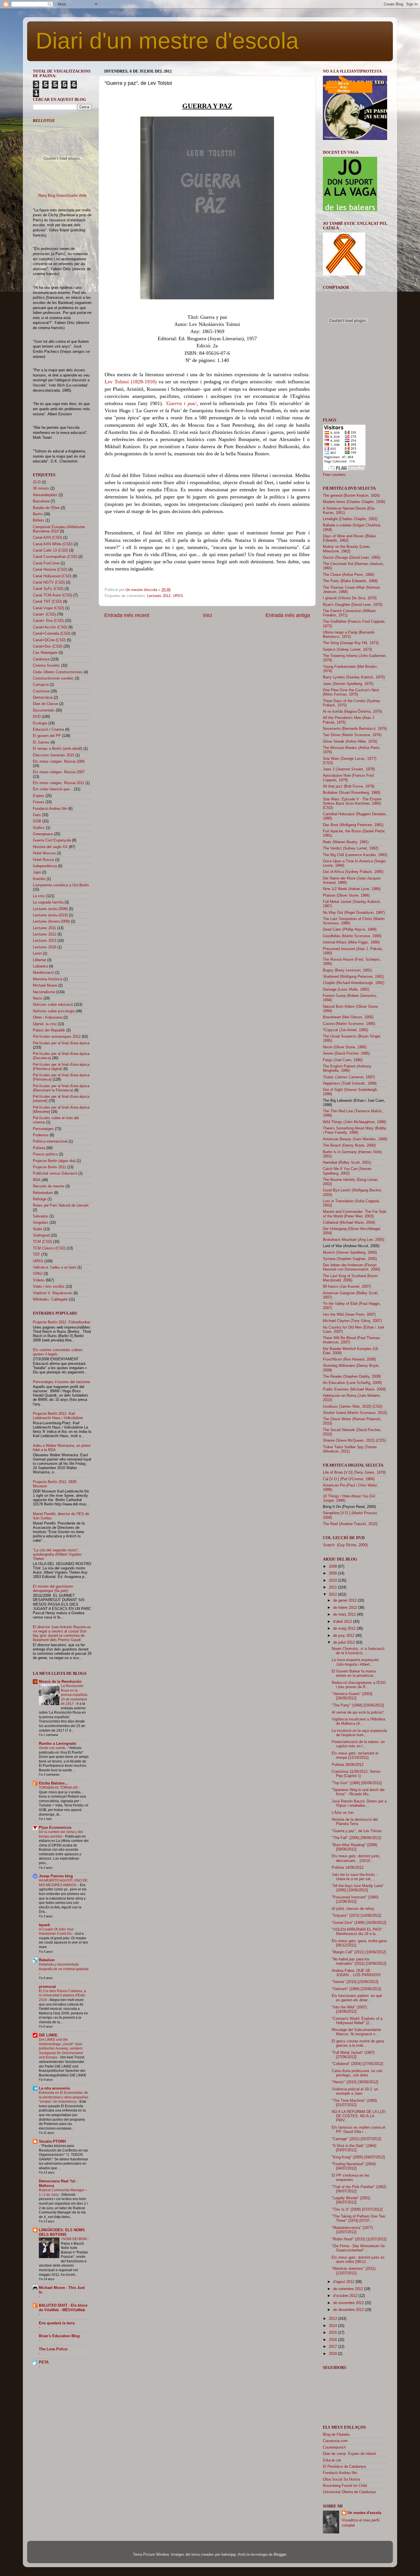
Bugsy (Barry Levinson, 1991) (347, 970)
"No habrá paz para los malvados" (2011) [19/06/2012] (359, 1961)
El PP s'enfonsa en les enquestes (351, 2178)
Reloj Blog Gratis (52, 196)
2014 (333, 2326)
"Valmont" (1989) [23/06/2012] (356, 1989)
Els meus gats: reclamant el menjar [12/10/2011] (355, 1755)
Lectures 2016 (45, 947)
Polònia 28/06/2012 (348, 1765)
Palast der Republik (49, 1030)
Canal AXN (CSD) (47, 538)
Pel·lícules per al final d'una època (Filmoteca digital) (61, 1067)
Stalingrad (41, 1235)
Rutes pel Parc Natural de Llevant (61, 1205)
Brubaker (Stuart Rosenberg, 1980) (352, 793)
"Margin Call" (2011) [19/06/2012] (359, 1952)
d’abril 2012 (343, 1622)
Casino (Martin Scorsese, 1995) (349, 1024)
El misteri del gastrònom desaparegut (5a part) (53, 1589)
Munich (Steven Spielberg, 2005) (350, 1253)
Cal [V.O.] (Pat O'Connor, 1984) (349, 1479)
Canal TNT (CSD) (47, 602)
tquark (44, 1925)
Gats (37, 815)
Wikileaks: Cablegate (50, 1299)
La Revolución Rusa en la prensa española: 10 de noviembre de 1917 (74, 1695)
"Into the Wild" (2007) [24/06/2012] (349, 2009)
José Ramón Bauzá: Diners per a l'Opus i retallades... (359, 1803)
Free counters (334, 475)
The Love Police (53, 2349)
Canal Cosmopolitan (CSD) (55, 557)
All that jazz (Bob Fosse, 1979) (349, 786)
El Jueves (41, 742)
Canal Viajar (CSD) (48, 608)
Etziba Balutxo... (53, 1783)
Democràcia (43, 698)
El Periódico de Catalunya (344, 2467)
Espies (39, 796)
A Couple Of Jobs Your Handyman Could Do (56, 1932)
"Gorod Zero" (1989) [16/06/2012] (359, 1923)
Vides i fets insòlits (49, 1287)
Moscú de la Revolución (60, 1682)
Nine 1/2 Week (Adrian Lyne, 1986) (352, 889)
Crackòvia (41, 691)
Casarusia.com (335, 2441)
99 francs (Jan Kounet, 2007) (347, 1287)
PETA (44, 2362)
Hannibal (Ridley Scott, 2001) (347, 1163)
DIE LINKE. (49, 2035)
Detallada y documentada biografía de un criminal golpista (64, 1967)
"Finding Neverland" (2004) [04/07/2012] (354, 2166)
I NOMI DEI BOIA (74, 2239)
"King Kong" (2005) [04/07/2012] (358, 2157)
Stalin (38, 1229)
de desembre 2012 (349, 2310)
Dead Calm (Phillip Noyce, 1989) (350, 930)
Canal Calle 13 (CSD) (50, 550)
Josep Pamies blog (56, 1876)
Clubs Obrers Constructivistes (58, 672)
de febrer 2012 (346, 1608)
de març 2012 (345, 1614)
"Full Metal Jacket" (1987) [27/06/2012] (353, 2055)
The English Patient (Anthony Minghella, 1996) (347, 1068)
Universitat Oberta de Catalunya (349, 2492)
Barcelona (41, 501)
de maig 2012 (345, 1628)
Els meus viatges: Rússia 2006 (59, 762)
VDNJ (38, 1274)
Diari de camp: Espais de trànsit (349, 2454)
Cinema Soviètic (46, 666)
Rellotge (40, 1199)
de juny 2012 (344, 1636)
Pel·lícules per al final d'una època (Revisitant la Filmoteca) (61, 1088)
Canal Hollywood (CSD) (52, 576)
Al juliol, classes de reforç (353, 1909)
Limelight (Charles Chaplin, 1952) (350, 519)
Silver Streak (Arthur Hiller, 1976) (350, 742)
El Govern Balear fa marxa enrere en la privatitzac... (354, 1673)
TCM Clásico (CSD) (49, 1248)
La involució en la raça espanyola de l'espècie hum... (359, 1733)
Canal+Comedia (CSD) (52, 634)
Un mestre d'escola (364, 2513)
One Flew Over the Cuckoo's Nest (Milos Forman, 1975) (351, 692)
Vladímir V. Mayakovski (53, 1293)
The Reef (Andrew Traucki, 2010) (350, 1524)
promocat (47, 1987)
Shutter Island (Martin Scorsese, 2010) (355, 1413)
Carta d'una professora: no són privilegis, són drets (357, 2073)
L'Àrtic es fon (343, 1813)
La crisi (39, 896)
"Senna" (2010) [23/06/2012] (355, 1982)
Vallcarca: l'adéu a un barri (55, 1267)
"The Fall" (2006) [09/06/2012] (356, 1838)
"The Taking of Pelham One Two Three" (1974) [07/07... (358, 2219)
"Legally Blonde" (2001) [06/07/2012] (351, 2200)
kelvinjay (229, 2555)
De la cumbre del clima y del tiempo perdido (61, 1834)
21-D (37, 482)
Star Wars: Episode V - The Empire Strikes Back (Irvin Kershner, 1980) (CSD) (352, 804)
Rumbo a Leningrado (58, 1744)
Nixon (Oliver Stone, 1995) (345, 1047)
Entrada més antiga (288, 615)
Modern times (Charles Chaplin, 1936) (354, 502)
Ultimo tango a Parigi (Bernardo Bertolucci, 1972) (349, 635)
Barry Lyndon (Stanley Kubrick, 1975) (354, 677)
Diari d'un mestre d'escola (167, 41)
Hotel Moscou (44, 853)
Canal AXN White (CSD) (53, 544)
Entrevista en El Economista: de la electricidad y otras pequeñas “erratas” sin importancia (64, 2097)
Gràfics (39, 828)
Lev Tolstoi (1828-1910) (131, 382)
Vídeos (39, 1280)
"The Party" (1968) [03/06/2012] (358, 1705)
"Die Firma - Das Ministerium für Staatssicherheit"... (358, 2248)
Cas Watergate (45, 653)
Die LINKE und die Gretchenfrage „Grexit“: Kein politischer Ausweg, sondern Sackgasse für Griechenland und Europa (61, 2048)
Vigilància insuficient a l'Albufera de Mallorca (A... (358, 1721)
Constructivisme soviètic (53, 678)
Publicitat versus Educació (55, 1173)
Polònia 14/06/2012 (348, 1868)
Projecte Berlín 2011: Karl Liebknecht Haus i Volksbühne (58, 1416)
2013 (333, 2319)
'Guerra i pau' (181, 403)
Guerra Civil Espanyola (52, 840)
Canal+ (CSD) (44, 614)
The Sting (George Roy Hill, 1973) (351, 643)
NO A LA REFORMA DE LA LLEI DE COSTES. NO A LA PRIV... (359, 2116)
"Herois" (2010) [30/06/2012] (355, 2082)
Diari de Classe (45, 704)
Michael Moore (45, 985)
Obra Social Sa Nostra (341, 2479)
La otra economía (54, 2088)
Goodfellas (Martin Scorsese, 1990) (352, 936)
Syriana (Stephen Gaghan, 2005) (350, 1259)
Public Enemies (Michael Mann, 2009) (354, 1389)
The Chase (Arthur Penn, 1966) (349, 575)
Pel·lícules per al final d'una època (61, 1043)
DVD (37, 717)
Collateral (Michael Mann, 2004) (349, 1223)
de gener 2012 (345, 1601)
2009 (333, 1573)
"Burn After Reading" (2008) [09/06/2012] (354, 1847)
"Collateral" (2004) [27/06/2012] (357, 2064)
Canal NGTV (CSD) (49, 582)
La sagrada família (48, 902)
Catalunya (41, 659)
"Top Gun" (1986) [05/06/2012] (357, 1783)
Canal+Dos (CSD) (48, 646)
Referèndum (43, 1193)
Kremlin (39, 879)
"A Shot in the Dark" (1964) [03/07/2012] (354, 2148)
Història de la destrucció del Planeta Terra (355, 1822)
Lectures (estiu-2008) (50, 909)
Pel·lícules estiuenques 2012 (57, 1037)
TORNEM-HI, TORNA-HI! (59, 1788)
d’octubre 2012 (346, 2296)
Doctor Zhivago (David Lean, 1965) (352, 558)
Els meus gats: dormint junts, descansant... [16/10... (356, 1858)
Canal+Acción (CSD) (50, 627)
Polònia (39, 1148)
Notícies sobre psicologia (54, 1011)
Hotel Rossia (43, 860)
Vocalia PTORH (52, 2142)
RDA (37, 1180)
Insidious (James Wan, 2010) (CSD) (353, 1407)
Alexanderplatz (45, 495)
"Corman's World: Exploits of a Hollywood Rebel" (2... (357, 2021)
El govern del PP (47, 736)
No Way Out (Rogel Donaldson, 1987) (354, 913)
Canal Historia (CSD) (50, 570)
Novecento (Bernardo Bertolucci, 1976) (355, 729)
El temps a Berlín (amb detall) (58, 749)
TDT (36, 1255)
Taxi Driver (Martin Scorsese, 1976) (352, 735)
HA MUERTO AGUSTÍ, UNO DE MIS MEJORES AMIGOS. (63, 1883)
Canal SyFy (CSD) (48, 589)
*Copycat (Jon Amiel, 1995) (345, 1030)
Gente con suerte (53, 1748)
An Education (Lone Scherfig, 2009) (352, 1383)
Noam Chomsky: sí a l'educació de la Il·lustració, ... (358, 1651)
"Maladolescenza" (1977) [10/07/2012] (352, 2230)
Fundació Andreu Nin (50, 809)
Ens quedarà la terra (57, 2323)
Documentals (44, 710)
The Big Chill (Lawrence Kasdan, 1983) (355, 855)
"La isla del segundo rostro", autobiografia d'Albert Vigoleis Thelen (57, 1555)
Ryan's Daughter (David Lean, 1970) (353, 605)
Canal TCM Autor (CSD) (53, 595)
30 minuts (41, 488)
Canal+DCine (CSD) (49, 640)
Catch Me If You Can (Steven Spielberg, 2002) (347, 1171)
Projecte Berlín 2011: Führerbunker (62, 1322)
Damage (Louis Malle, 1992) (346, 989)
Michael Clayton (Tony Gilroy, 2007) (352, 1321)
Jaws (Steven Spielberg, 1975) (348, 684)
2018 (333, 2354)
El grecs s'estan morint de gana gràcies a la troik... (358, 2043)
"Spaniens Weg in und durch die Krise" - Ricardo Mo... (358, 1792)
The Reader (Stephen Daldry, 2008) (352, 1377)
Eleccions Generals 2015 (54, 755)
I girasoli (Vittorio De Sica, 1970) (350, 598)
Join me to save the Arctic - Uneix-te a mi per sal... (355, 1877)
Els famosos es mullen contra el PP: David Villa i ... (358, 2130)
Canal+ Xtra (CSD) (48, 621)
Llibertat (39, 960)
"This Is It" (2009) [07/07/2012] (357, 2210)
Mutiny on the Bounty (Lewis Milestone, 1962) (346, 549)
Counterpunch (334, 2447)
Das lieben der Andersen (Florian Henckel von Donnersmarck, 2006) (351, 1267)
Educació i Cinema (48, 730)
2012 (333, 1595)
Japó (37, 872)
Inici (207, 615)
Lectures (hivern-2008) (51, 922)
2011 (333, 1587)
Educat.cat (332, 2460)
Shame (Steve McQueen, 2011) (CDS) (354, 1441)
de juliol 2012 (345, 1642)
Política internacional (50, 1141)
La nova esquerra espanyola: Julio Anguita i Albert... (356, 1662)
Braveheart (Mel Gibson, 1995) (348, 1017)
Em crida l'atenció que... (53, 789)
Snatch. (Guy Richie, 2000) (345, 1545)
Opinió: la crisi (45, 1024)
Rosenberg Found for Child (345, 2486)
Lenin (37, 954)
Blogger (280, 2555)
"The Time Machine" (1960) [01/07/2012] (354, 2103)
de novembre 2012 (349, 2303)
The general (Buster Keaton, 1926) (351, 496)
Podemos (41, 1135)
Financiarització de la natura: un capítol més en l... (358, 1744)
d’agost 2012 (344, 2282)
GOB (37, 821)
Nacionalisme (44, 992)
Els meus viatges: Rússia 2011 (59, 783)
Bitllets (39, 520)
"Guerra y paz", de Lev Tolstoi (357, 1831)
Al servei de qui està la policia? (358, 1712)
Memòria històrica (48, 979)
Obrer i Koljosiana (48, 1017)
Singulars (41, 1223)
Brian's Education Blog (59, 2336)
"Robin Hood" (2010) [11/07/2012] (359, 2239)
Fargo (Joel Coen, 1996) (343, 1060)
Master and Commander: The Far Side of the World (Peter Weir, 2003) (355, 1214)
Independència (45, 866)
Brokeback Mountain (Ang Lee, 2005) (354, 1240)
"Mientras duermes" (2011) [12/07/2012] (354, 2271)
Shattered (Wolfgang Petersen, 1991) (353, 977)
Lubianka (40, 966)
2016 (333, 2340)
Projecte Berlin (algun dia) (54, 1161)
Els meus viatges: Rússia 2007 (59, 772)
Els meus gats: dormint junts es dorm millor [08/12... (358, 2260)
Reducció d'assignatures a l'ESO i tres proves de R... (359, 1685)
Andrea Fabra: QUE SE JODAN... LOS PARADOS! (356, 1973)
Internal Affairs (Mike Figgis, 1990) (351, 942)
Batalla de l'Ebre (46, 508)
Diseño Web (76, 196)
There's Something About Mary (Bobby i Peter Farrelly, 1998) (355, 1130)
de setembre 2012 (349, 2289)
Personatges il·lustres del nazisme (61, 1382)
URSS (178, 596)
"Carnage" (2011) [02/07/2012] (356, 2139)
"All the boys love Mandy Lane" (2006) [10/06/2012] (358, 1888)
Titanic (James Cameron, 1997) (349, 1077)
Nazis (38, 998)
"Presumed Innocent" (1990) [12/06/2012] (355, 1899)
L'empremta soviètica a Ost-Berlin (61, 885)
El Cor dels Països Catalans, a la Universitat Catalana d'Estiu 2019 (62, 1995)
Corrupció (41, 685)
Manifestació (43, 973)
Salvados (41, 1216)
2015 (333, 2333)
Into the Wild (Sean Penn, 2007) (349, 1315)
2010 (333, 1581)
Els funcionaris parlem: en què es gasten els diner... (357, 1998)
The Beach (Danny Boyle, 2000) (349, 1145)
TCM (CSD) (42, 1242)
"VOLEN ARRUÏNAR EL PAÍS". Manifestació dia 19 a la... (358, 1932)
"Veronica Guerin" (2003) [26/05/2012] (352, 1696)
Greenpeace (43, 834)
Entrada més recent (127, 615)
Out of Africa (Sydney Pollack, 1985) (353, 872)
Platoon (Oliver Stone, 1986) (346, 896)
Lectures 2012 (159, 596)
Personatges (43, 1129)
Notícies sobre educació (53, 1005)
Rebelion (47, 1960)
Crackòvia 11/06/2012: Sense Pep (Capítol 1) (356, 1774)
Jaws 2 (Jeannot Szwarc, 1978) (349, 769)
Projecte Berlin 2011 (49, 1167)
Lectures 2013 (45, 941)
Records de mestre (49, 1186)
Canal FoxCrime (46, 563)
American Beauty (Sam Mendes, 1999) (355, 1139)
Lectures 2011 (44, 928)
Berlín (38, 514)
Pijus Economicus (55, 1828)
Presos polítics (45, 1154)
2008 (333, 1567)
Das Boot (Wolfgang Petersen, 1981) (353, 825)
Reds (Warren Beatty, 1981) (346, 842)
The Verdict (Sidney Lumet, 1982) (351, 848)
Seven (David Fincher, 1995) (346, 1053)
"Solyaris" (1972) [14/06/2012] (356, 1916)
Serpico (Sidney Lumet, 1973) (347, 650)
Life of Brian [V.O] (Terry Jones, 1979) (354, 1473)
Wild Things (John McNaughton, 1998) (354, 1122)
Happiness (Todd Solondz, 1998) (350, 1083)
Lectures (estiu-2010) (50, 915)
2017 (333, 2347)
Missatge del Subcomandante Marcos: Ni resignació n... (356, 2032)
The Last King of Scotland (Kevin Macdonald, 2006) (350, 1278)
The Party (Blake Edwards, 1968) (350, 581)
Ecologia (40, 723)
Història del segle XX (50, 847)
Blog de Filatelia (336, 2435)
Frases (39, 802)
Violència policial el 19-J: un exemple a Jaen (355, 2091)
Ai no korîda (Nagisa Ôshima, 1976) (352, 712)
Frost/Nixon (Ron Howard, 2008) (349, 1359)
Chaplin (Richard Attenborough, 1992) (354, 983)
